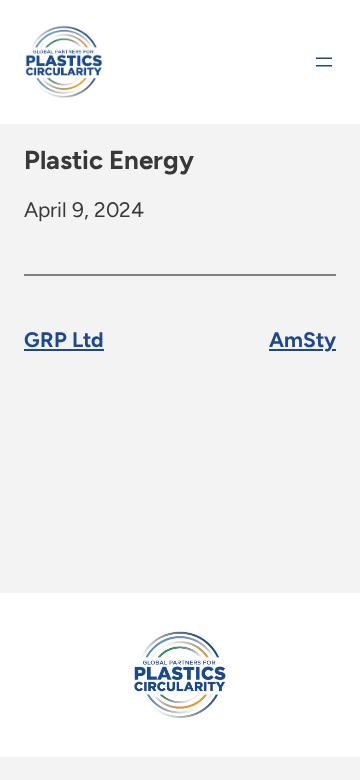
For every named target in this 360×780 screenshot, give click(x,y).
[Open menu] (324, 62)
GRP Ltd (64, 339)
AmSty (302, 339)
